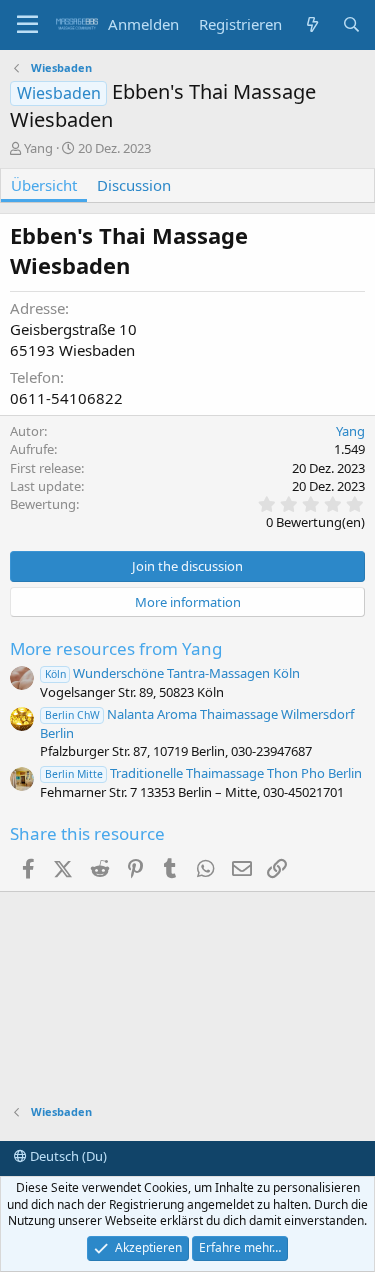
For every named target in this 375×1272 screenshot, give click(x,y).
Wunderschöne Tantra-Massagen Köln (172, 673)
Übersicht (44, 185)
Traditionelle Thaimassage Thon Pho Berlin (203, 773)
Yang (38, 148)
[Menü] (27, 25)
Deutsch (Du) (67, 1156)
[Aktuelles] (311, 24)
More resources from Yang (116, 648)
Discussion (134, 185)
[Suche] (351, 24)
